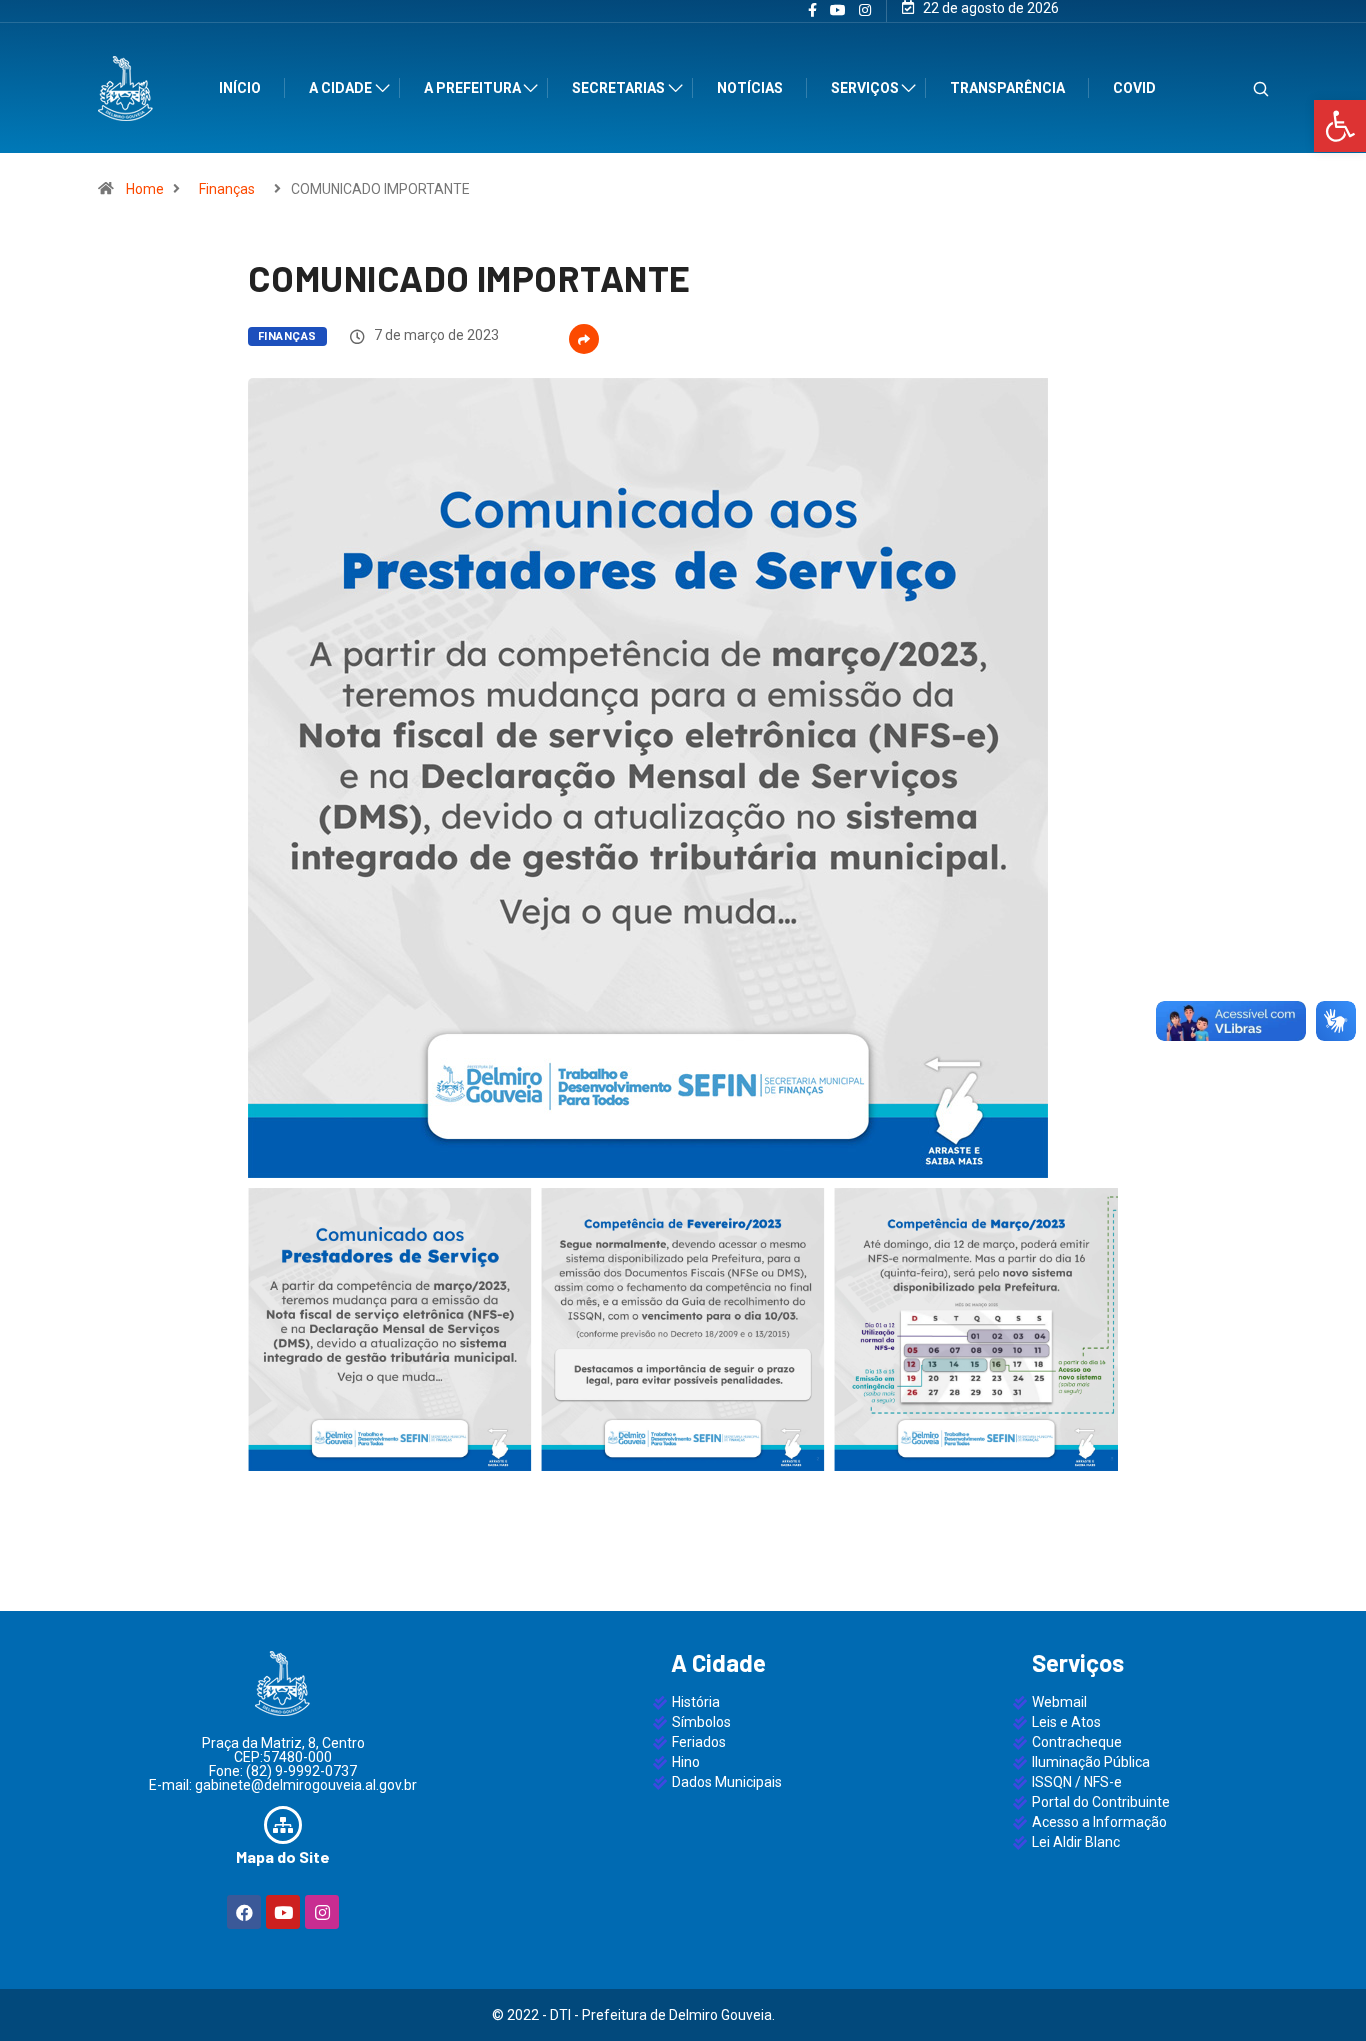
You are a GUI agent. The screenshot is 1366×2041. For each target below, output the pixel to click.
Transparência (1007, 88)
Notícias (750, 88)
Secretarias (618, 88)
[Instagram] (865, 11)
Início (240, 88)
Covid (1134, 88)
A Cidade (340, 88)
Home (145, 189)
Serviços (865, 88)
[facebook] (812, 11)
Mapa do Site (283, 1856)
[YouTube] (838, 11)
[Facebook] (244, 1912)
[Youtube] (283, 1912)
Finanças (227, 189)
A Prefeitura (472, 88)
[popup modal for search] (1235, 88)
